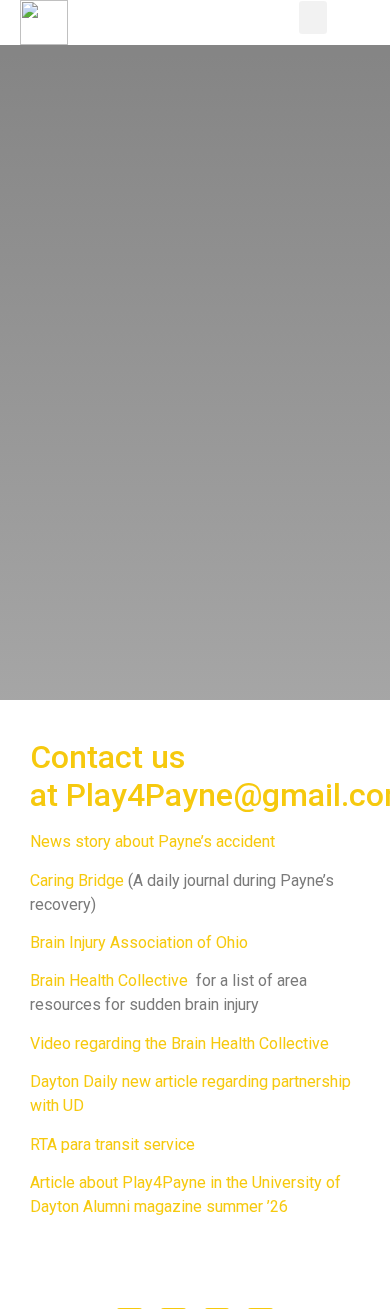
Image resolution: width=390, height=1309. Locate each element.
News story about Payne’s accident (152, 841)
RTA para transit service (112, 1144)
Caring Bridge (77, 880)
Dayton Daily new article (114, 1081)
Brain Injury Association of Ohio (139, 942)
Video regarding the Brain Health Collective (179, 1043)
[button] (313, 17)
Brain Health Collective (109, 980)
